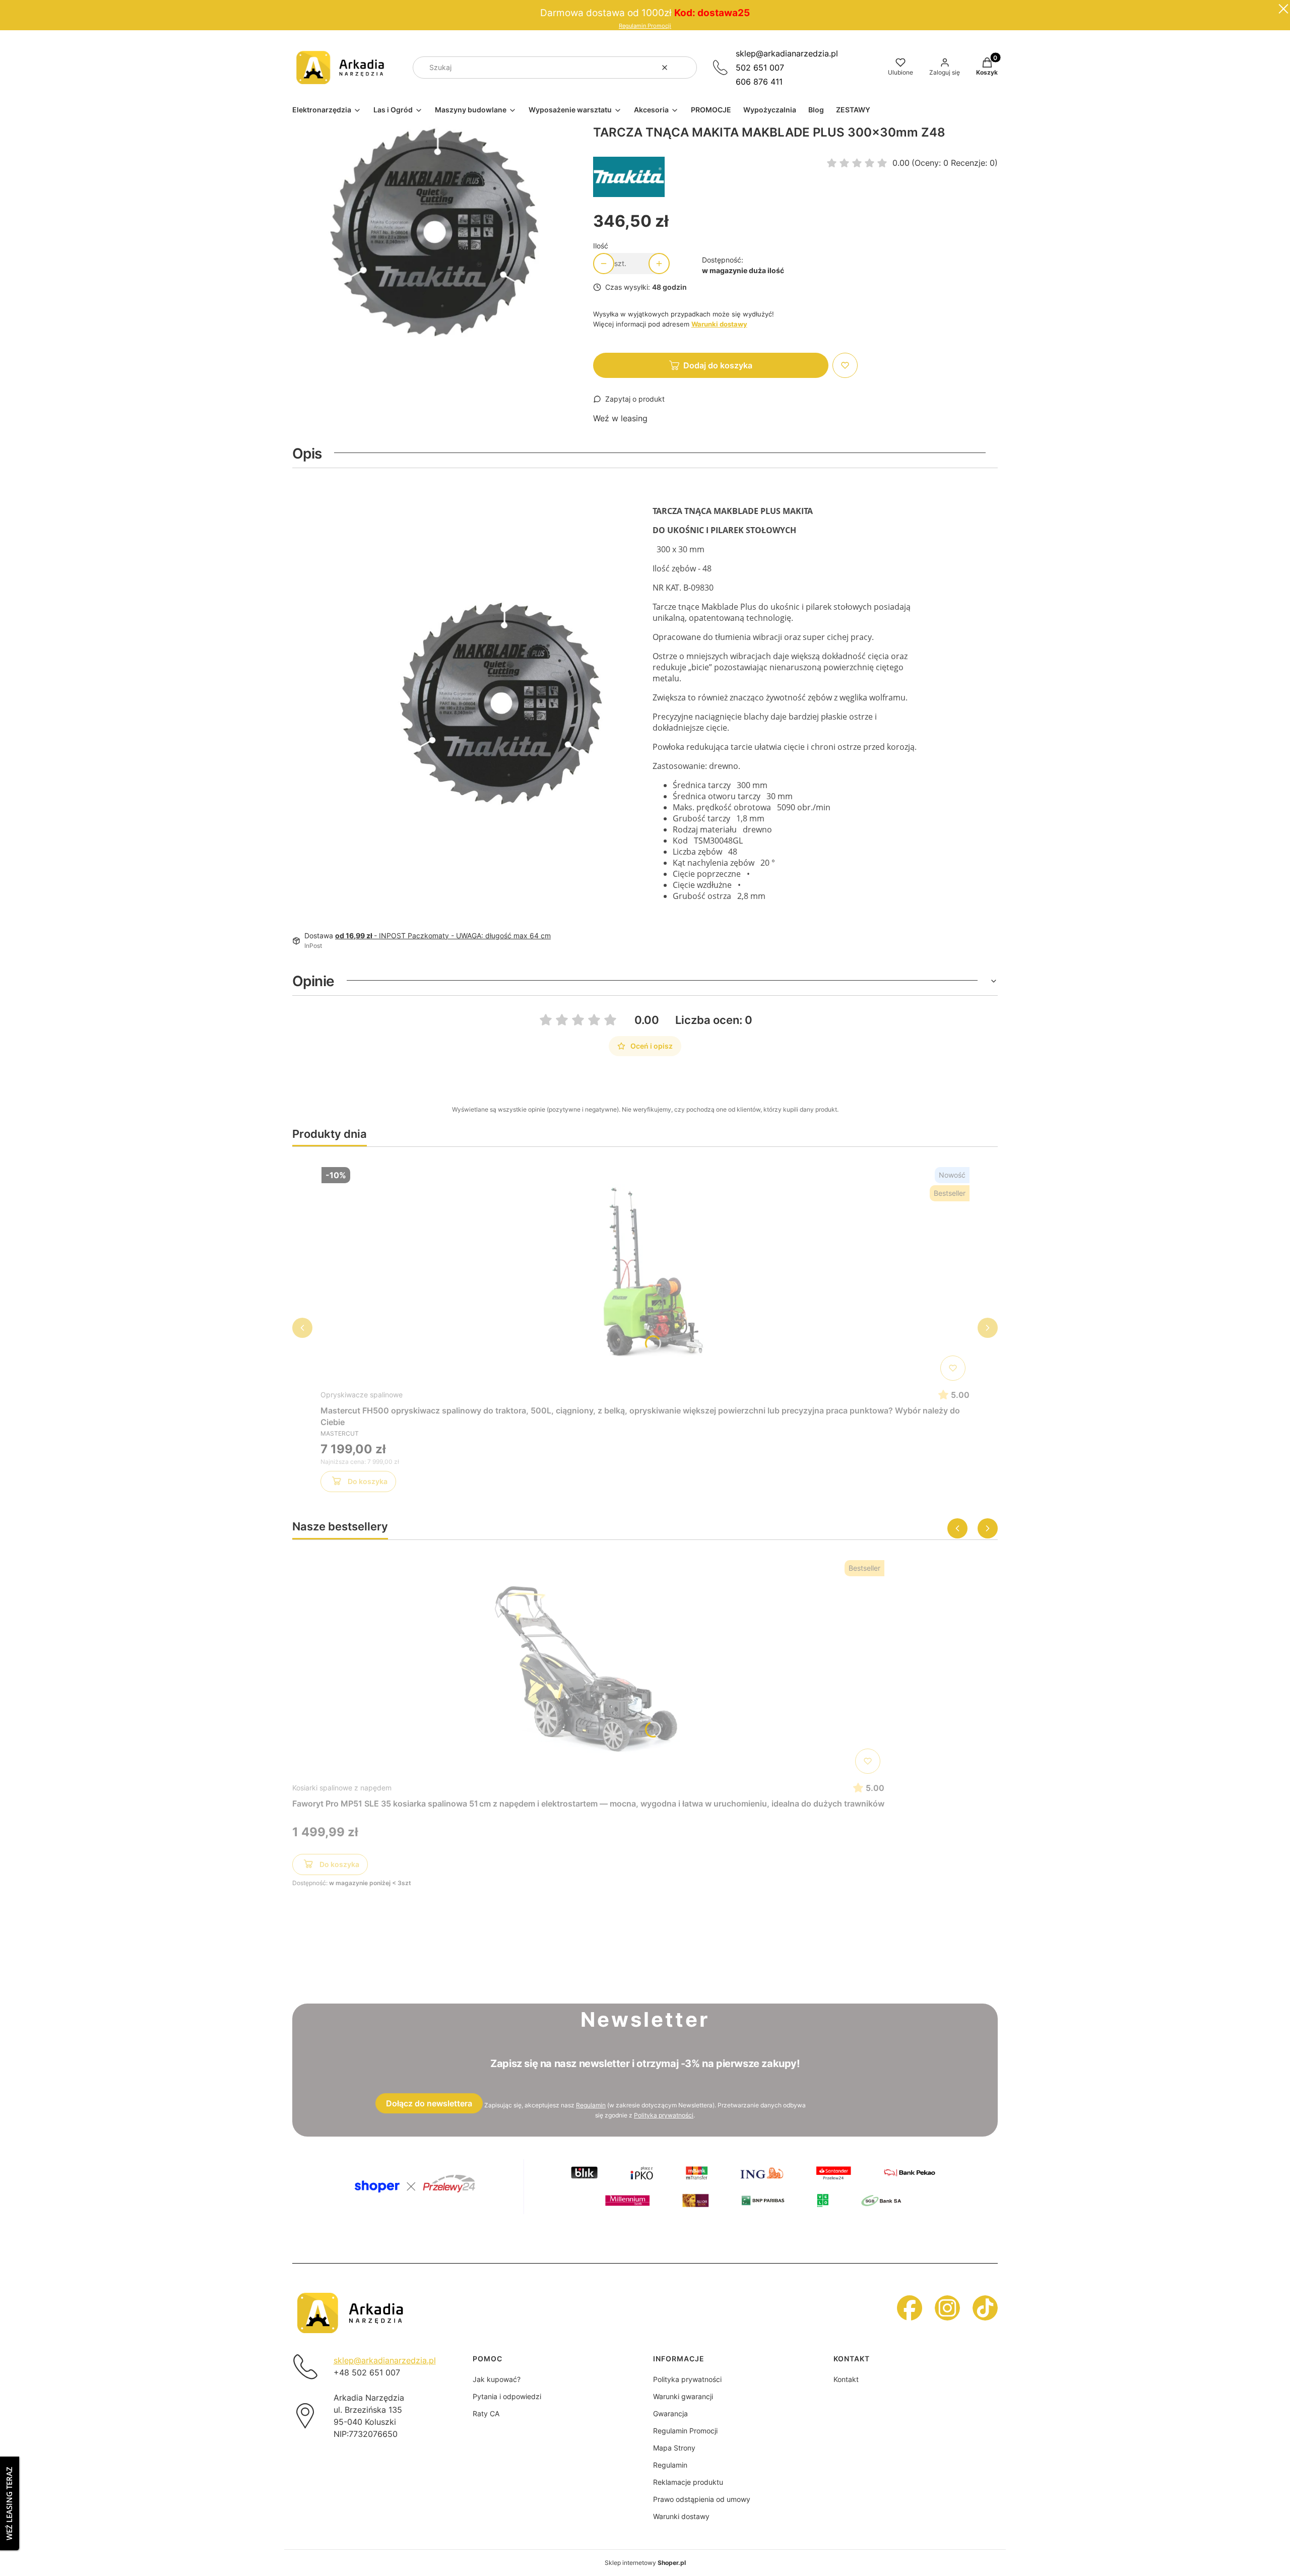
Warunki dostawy (681, 2516)
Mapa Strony (674, 2448)
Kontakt (846, 2379)
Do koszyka (368, 1481)
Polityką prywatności (664, 2115)
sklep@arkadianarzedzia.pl (787, 53)
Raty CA (486, 2413)
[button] (685, 68)
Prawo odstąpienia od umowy (702, 2499)
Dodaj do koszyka (718, 365)
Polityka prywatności (687, 2379)
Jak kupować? (497, 2379)
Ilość (601, 246)
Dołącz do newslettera (429, 2103)
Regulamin (591, 2105)
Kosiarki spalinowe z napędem (342, 1788)
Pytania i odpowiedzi (507, 2396)
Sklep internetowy (645, 2563)
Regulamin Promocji (645, 26)
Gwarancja (670, 2413)
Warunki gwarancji (683, 2396)
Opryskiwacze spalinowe (362, 1395)
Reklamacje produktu (688, 2482)
